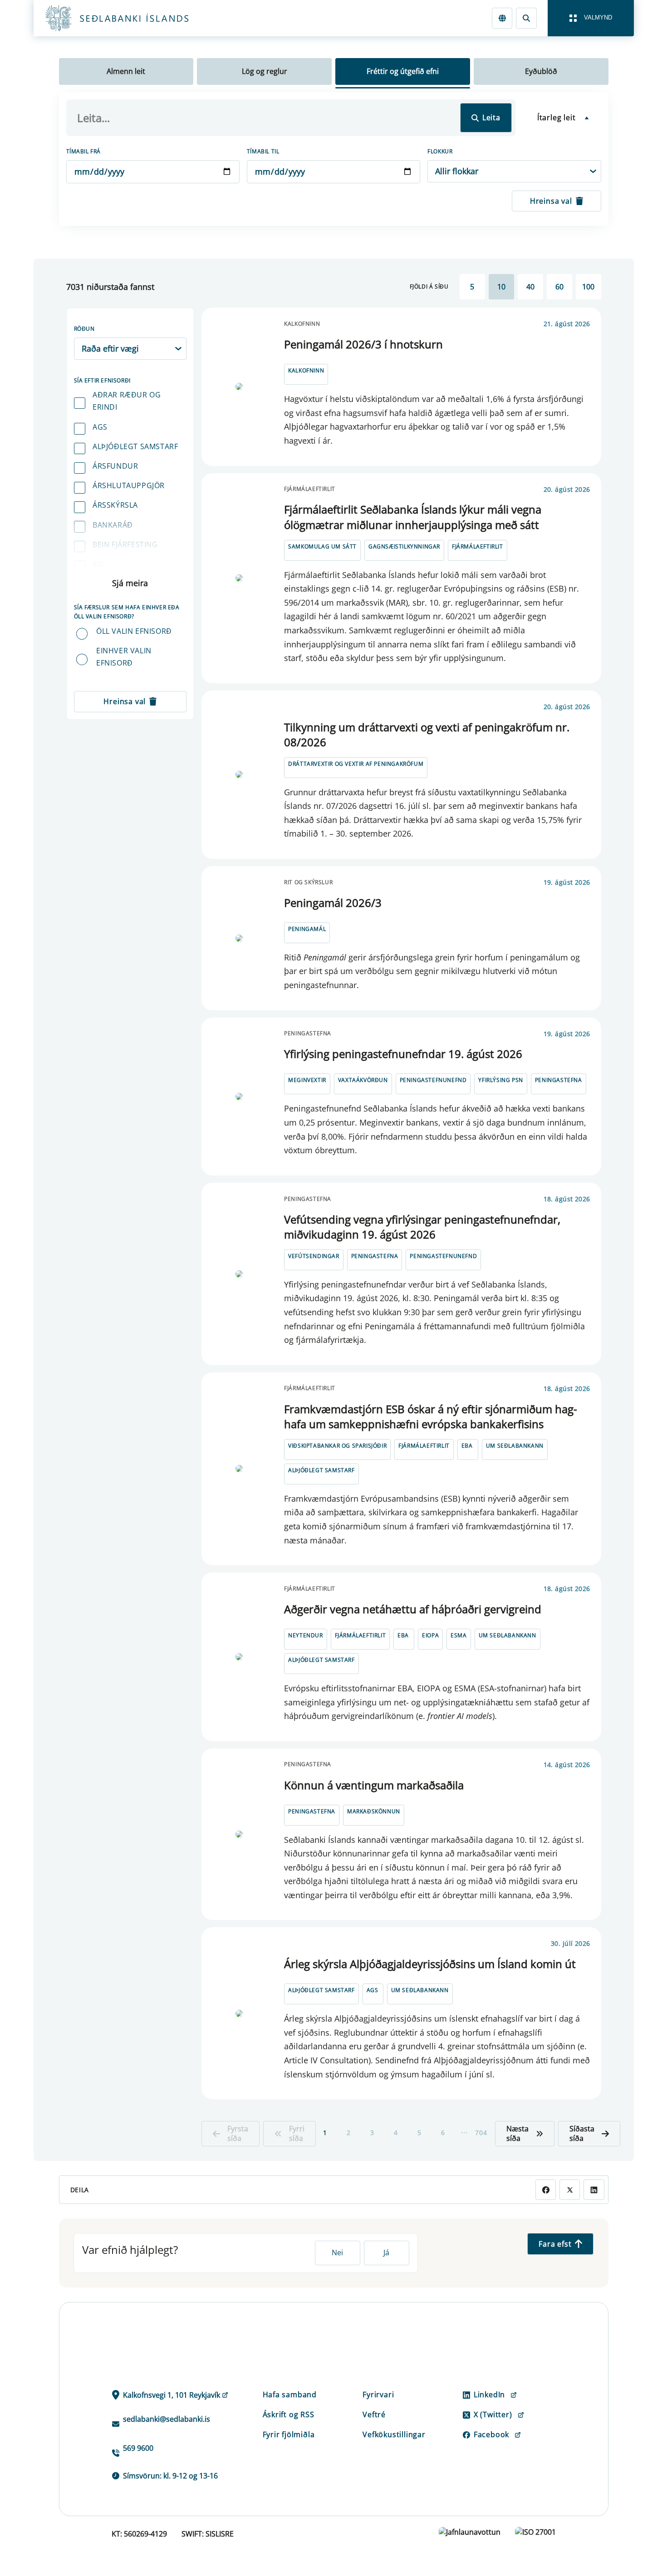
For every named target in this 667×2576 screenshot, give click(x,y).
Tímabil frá (84, 151)
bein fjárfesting (125, 544)
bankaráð (113, 525)
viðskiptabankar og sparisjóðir (337, 1446)
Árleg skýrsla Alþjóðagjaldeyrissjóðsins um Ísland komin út (430, 1964)
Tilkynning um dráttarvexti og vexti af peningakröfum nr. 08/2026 (427, 735)
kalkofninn (306, 370)
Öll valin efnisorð (134, 631)
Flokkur (440, 151)
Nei (337, 2253)
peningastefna (559, 1080)
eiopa (430, 1635)
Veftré (374, 2414)
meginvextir (307, 1080)
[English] (502, 18)
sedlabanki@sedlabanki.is (167, 2419)
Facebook (491, 2434)
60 (559, 287)
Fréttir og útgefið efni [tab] (403, 71)
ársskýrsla (115, 505)
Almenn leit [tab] (126, 71)
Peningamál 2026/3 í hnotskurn (363, 344)
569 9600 (138, 2448)
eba (467, 1446)
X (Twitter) (493, 2414)
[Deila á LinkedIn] (594, 2190)
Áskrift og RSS (289, 2414)
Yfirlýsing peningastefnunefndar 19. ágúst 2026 (403, 1054)
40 (530, 287)
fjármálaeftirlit (478, 546)
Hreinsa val (551, 201)
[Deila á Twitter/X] (570, 2190)
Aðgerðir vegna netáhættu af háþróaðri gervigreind (413, 1609)
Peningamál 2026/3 (333, 903)
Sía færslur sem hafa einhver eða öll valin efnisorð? (127, 612)
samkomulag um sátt (322, 546)
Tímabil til (263, 151)
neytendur (305, 1635)
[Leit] (526, 18)
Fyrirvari (378, 2395)
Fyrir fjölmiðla (289, 2434)
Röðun (84, 329)
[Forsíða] (132, 18)
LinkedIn (489, 2395)
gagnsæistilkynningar (404, 546)
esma (459, 1635)
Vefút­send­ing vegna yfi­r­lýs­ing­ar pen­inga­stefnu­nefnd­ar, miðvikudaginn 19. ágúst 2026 (422, 1227)
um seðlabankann (515, 1446)
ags (100, 427)
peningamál (307, 929)
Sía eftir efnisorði (102, 380)
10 (501, 287)
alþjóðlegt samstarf (135, 446)
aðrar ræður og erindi (127, 401)
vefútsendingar (314, 1256)
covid (104, 583)
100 (588, 287)
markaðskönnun (374, 1811)
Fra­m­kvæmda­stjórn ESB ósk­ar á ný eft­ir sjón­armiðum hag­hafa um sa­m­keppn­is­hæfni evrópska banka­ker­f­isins (431, 1417)
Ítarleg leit (557, 118)
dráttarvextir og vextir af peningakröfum (356, 764)
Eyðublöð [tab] (541, 71)
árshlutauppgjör (129, 485)
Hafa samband (290, 2395)
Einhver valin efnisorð (124, 657)
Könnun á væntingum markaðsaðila (374, 1785)
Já (386, 2253)
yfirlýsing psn (500, 1080)
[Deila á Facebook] (546, 2190)
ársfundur (115, 466)
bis (98, 564)
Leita (491, 118)
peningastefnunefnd (433, 1080)
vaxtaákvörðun (363, 1080)
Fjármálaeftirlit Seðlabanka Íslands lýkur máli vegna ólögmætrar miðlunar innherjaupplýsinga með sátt (413, 517)
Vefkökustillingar (394, 2434)
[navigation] (591, 18)
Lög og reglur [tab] (265, 71)
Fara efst (555, 2244)
